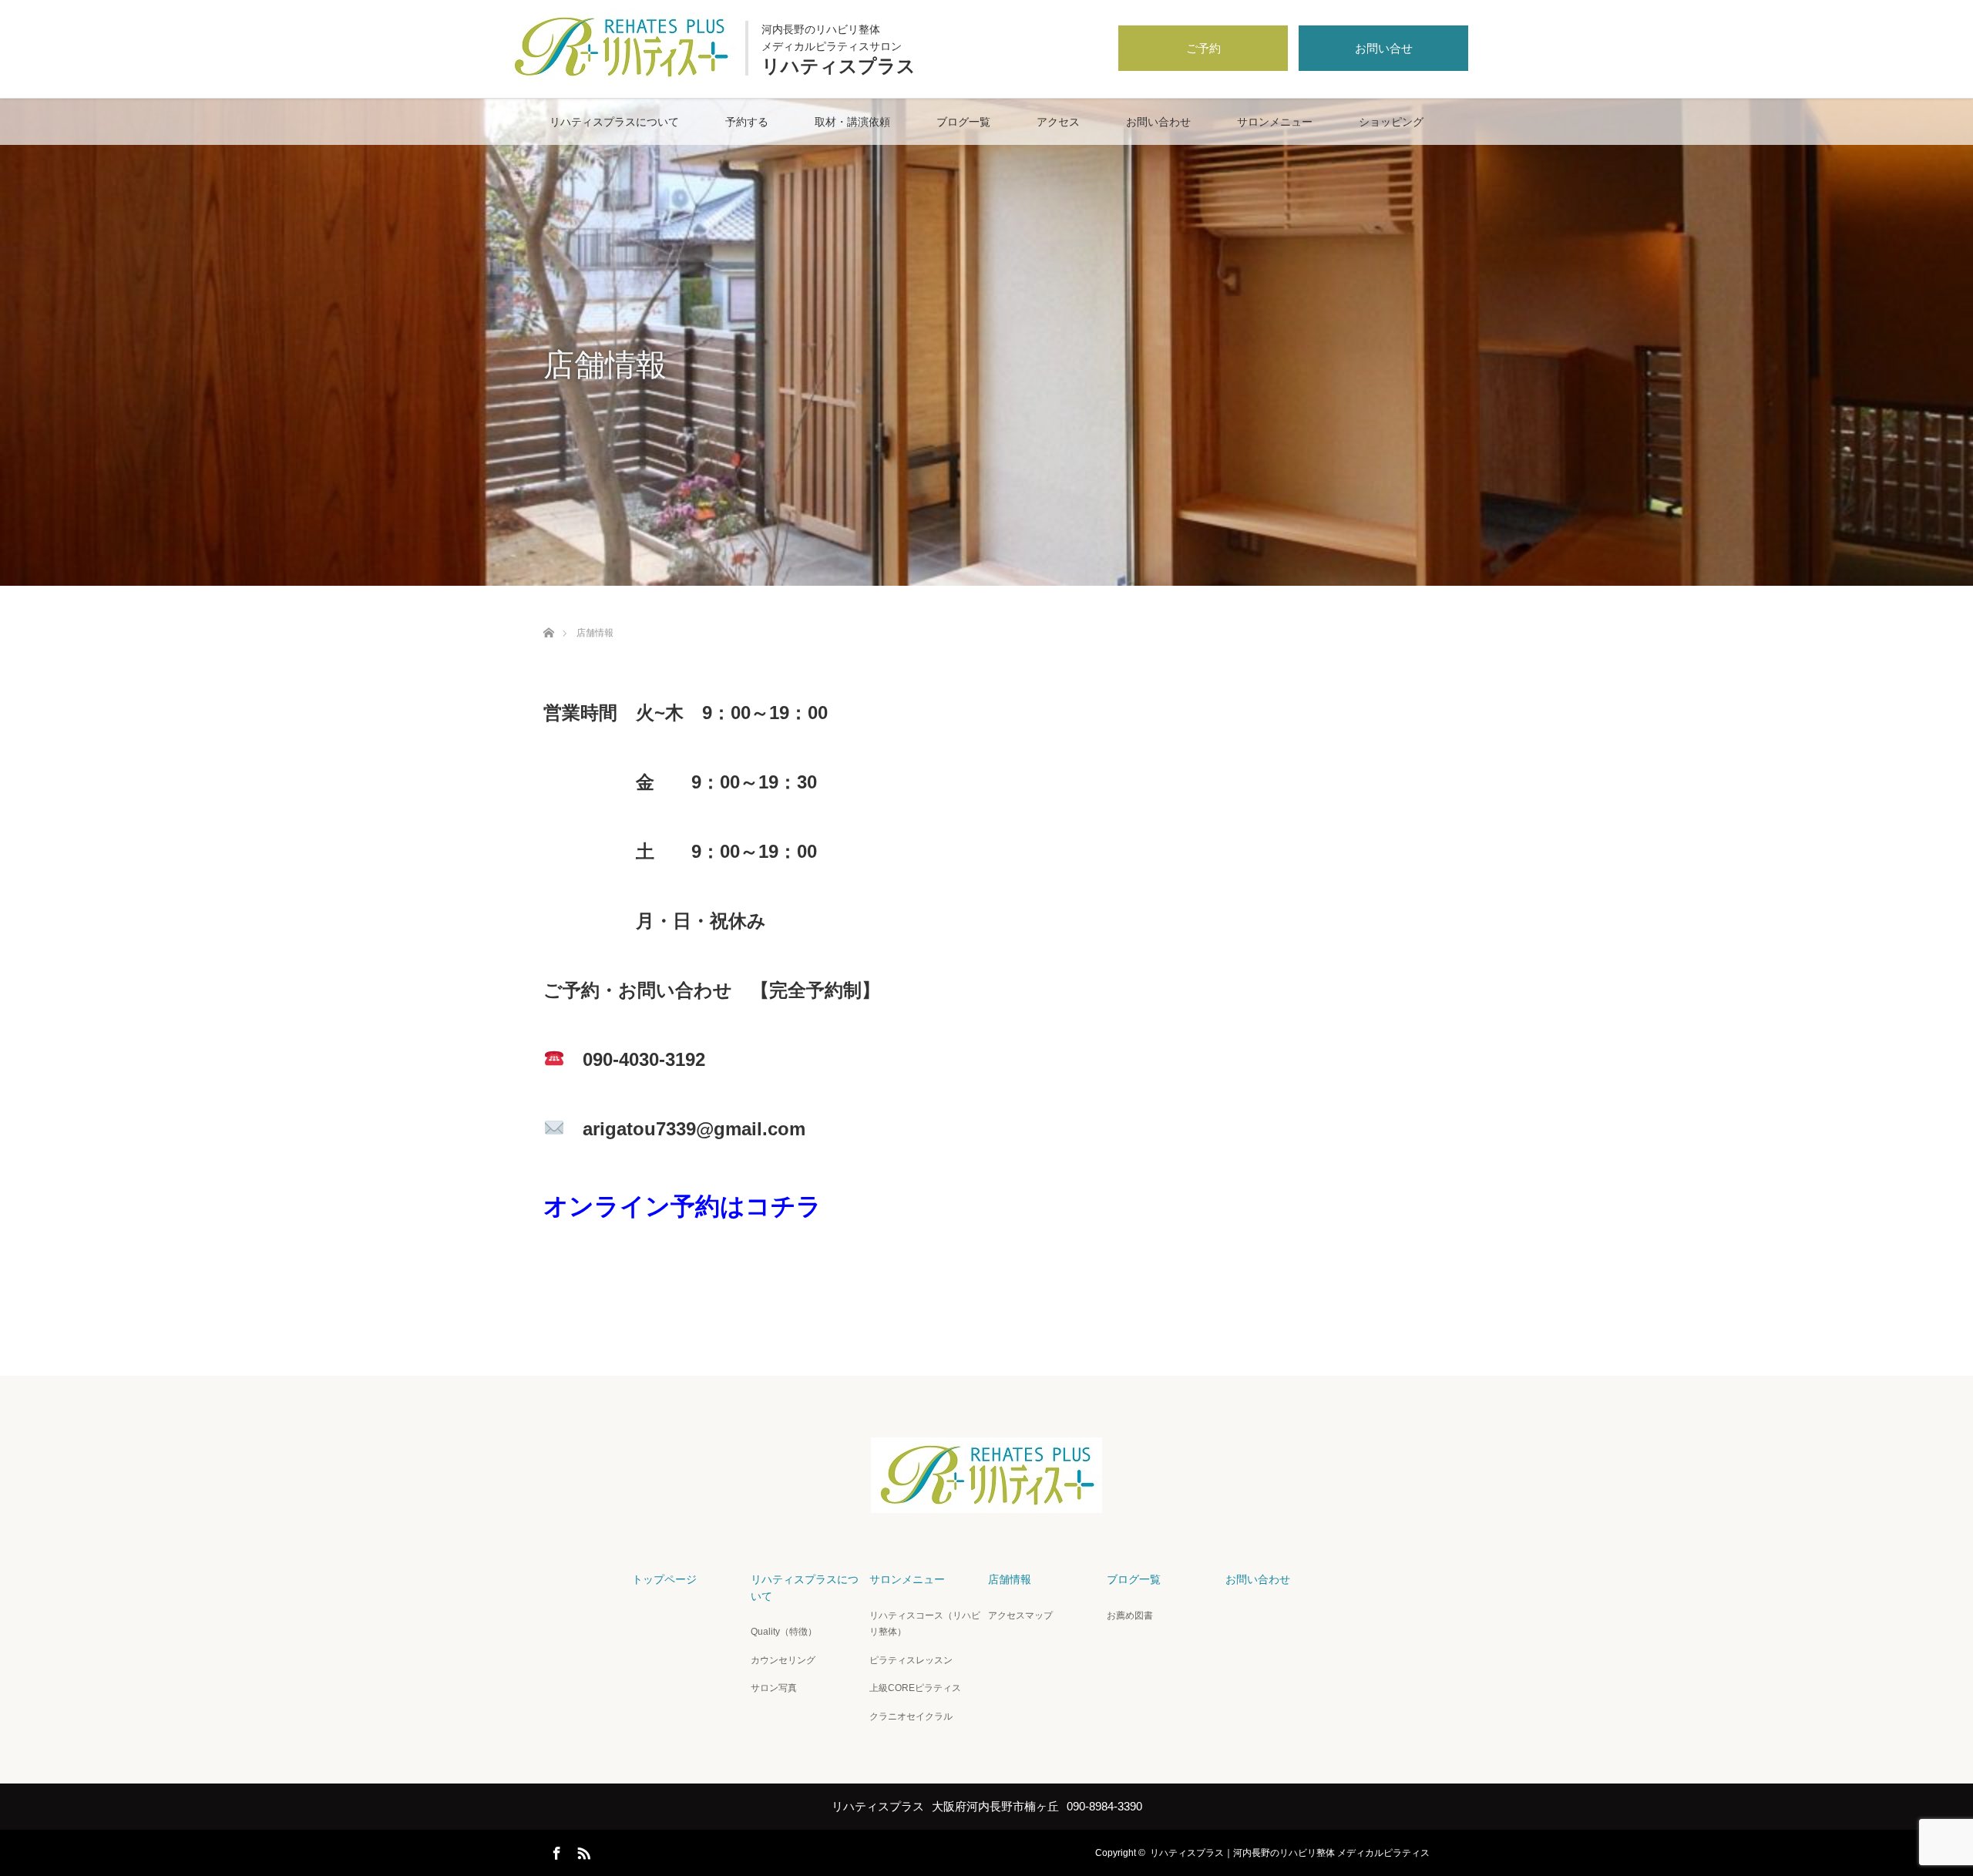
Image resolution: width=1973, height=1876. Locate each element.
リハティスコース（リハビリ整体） (925, 1624)
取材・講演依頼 (852, 122)
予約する (747, 122)
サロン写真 (774, 1688)
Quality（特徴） (784, 1632)
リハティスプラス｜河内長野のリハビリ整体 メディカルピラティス (1290, 1853)
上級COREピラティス (915, 1688)
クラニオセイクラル (911, 1716)
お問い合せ (1384, 48)
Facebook (555, 1851)
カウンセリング (783, 1660)
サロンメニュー (1275, 122)
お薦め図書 (1130, 1615)
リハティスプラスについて (614, 122)
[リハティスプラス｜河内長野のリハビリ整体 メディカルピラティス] (620, 79)
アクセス (1058, 122)
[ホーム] (548, 615)
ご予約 (1203, 48)
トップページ (664, 1579)
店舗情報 (1010, 1579)
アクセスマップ (1020, 1615)
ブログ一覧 (963, 122)
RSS (582, 1851)
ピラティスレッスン (911, 1660)
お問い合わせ (1158, 122)
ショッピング (1391, 122)
